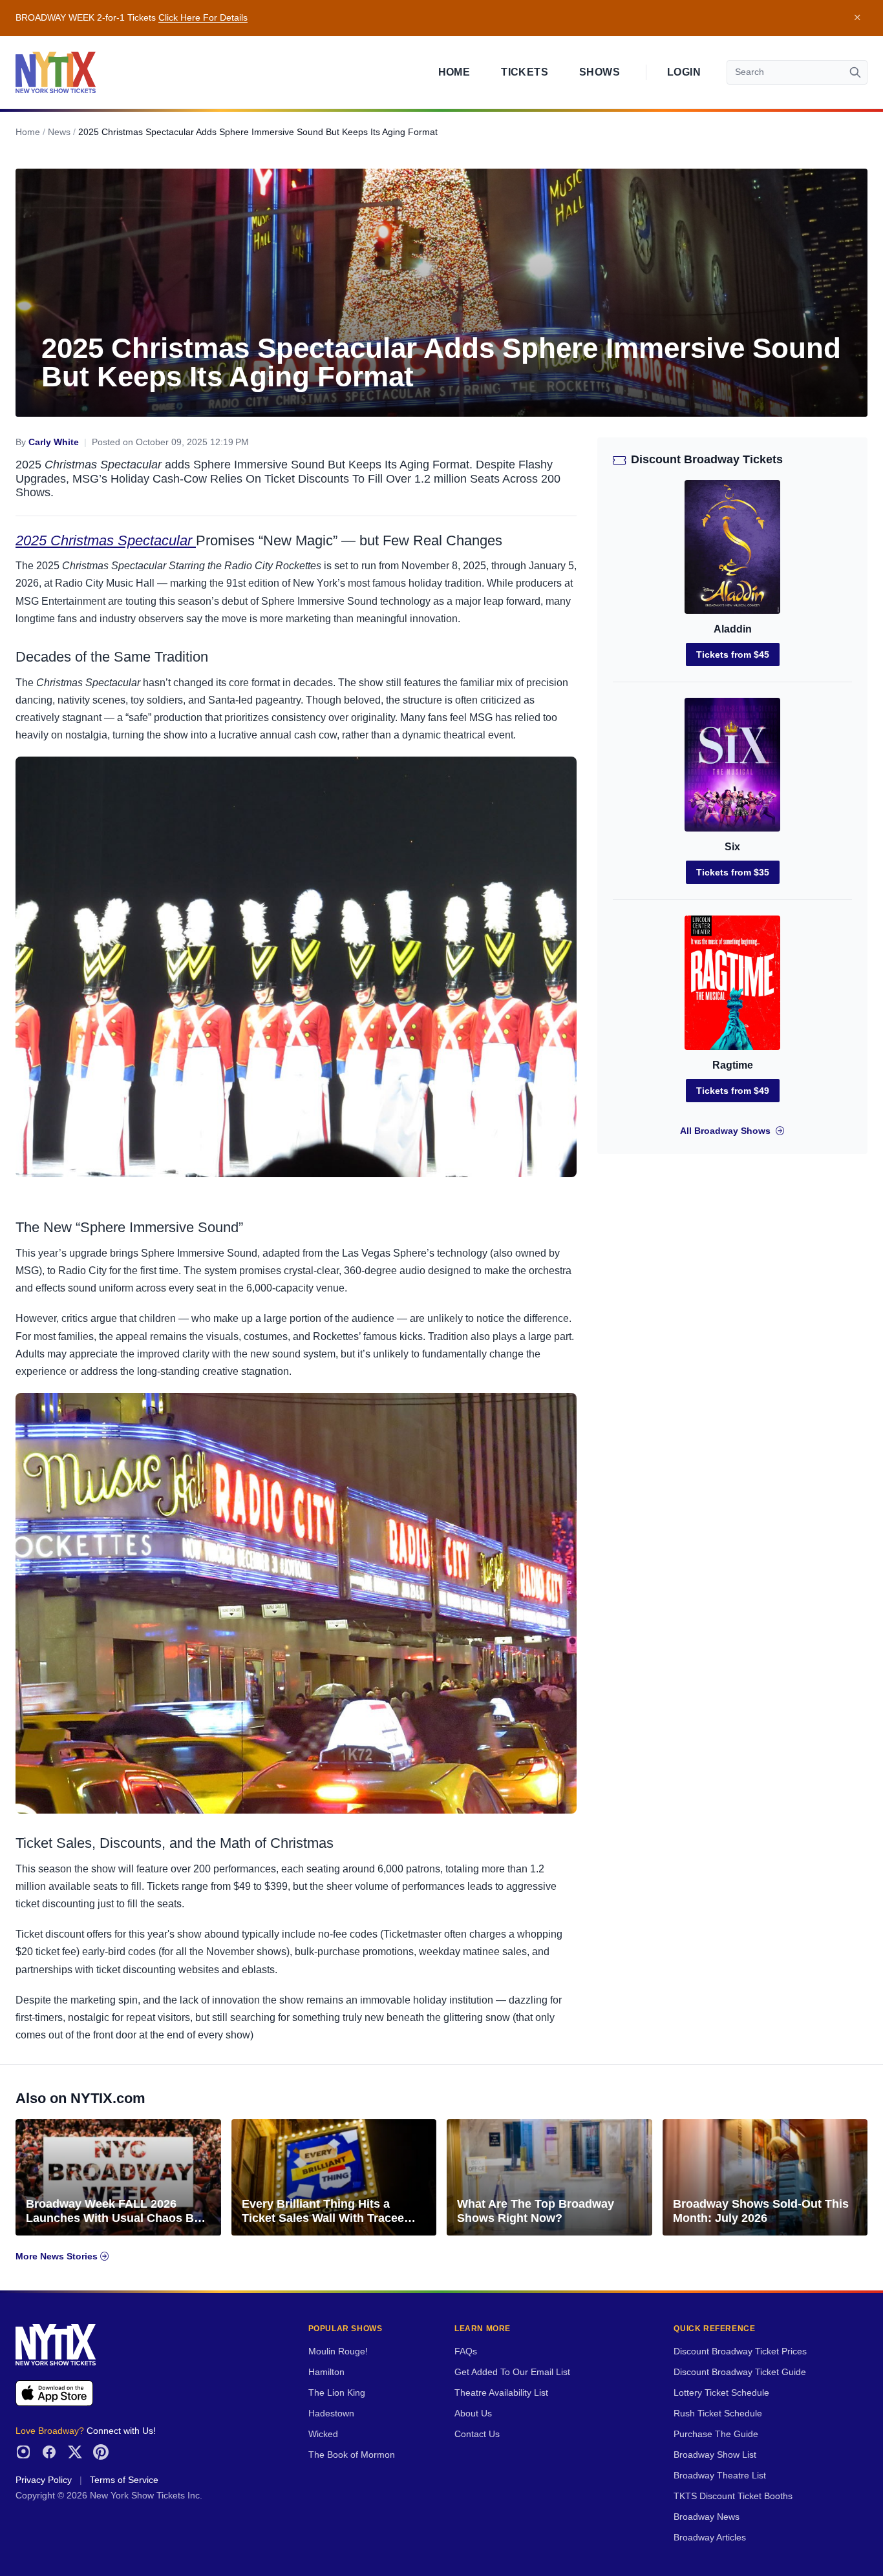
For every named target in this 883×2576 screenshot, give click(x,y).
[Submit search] (855, 72)
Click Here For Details (203, 18)
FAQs (466, 2351)
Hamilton (326, 2372)
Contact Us (477, 2434)
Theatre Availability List (501, 2393)
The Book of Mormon (352, 2455)
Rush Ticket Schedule (718, 2414)
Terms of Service (124, 2480)
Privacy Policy (44, 2480)
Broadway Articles (710, 2538)
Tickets (525, 72)
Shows (600, 72)
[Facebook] (49, 2452)
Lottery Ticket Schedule (721, 2393)
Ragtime (733, 1065)
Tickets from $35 (733, 872)
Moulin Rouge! (338, 2351)
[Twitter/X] (75, 2452)
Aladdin (733, 629)
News (59, 132)
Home (454, 72)
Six (732, 847)
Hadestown (331, 2414)
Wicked (323, 2434)
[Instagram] (23, 2452)
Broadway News (707, 2517)
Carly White (54, 442)
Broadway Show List (715, 2455)
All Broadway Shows (725, 1131)
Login (684, 72)
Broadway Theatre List (720, 2476)
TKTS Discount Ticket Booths (733, 2496)
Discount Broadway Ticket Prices (740, 2351)
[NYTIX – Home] (56, 72)
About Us (473, 2414)
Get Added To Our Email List (512, 2372)
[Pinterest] (101, 2452)
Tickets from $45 (733, 654)
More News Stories (58, 2257)
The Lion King (337, 2393)
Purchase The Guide (716, 2434)
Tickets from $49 (733, 1091)
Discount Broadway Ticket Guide (740, 2372)
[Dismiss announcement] (857, 18)
